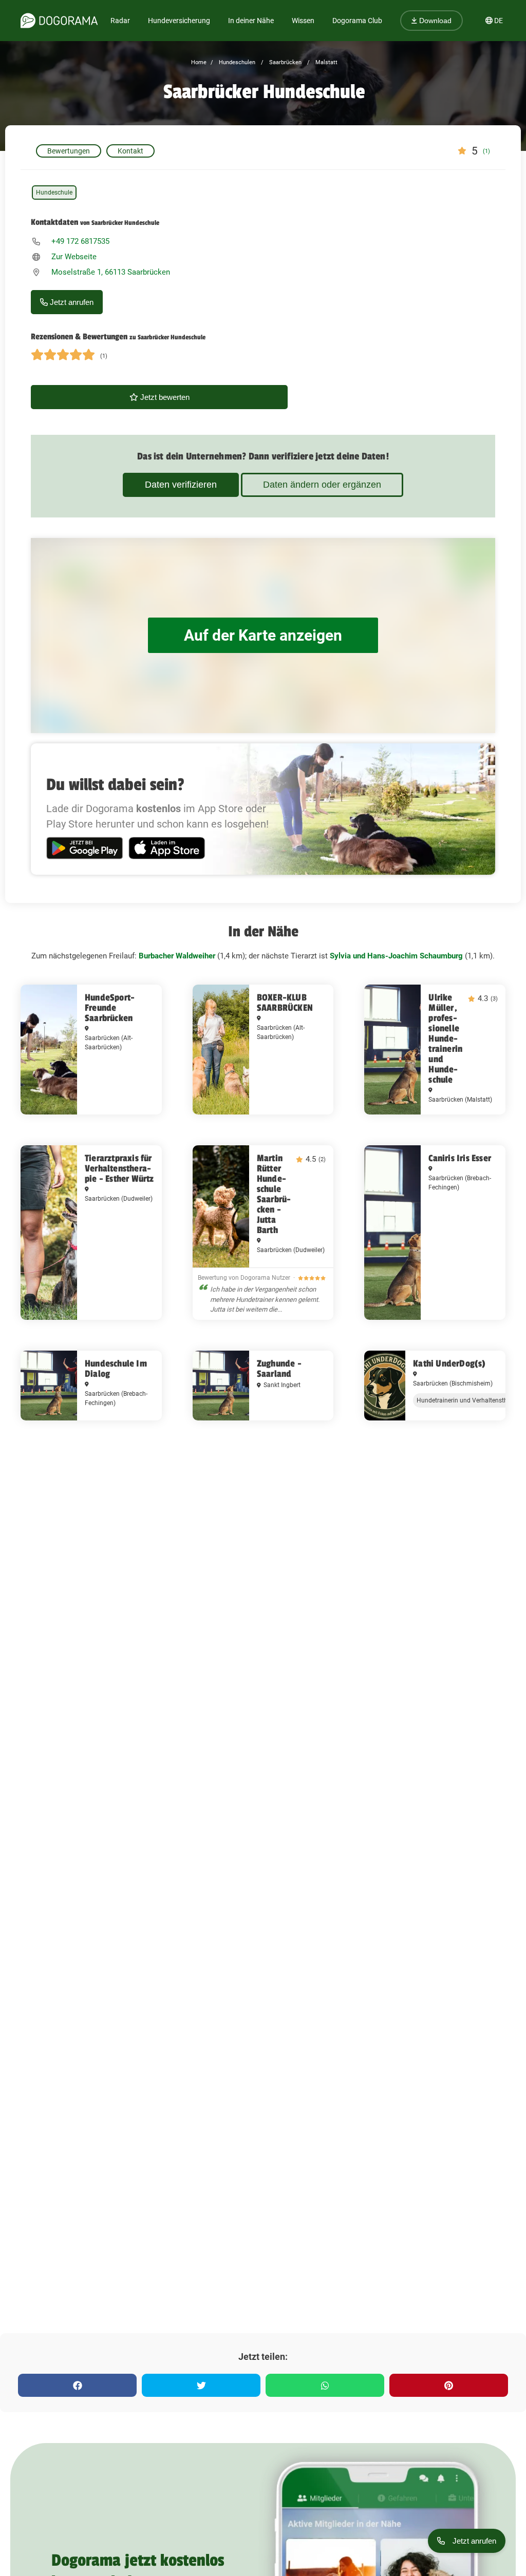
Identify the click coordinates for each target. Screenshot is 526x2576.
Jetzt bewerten (164, 397)
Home (199, 62)
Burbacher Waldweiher (177, 956)
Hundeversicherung (179, 21)
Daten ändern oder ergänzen (322, 485)
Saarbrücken (285, 62)
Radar (120, 21)
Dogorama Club (357, 21)
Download (434, 21)
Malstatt (326, 62)
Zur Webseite (74, 257)
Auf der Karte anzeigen (263, 635)
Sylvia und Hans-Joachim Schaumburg (396, 956)
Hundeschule (54, 193)
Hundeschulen (236, 62)
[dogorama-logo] (59, 21)
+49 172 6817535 (80, 241)
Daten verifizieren (181, 485)
